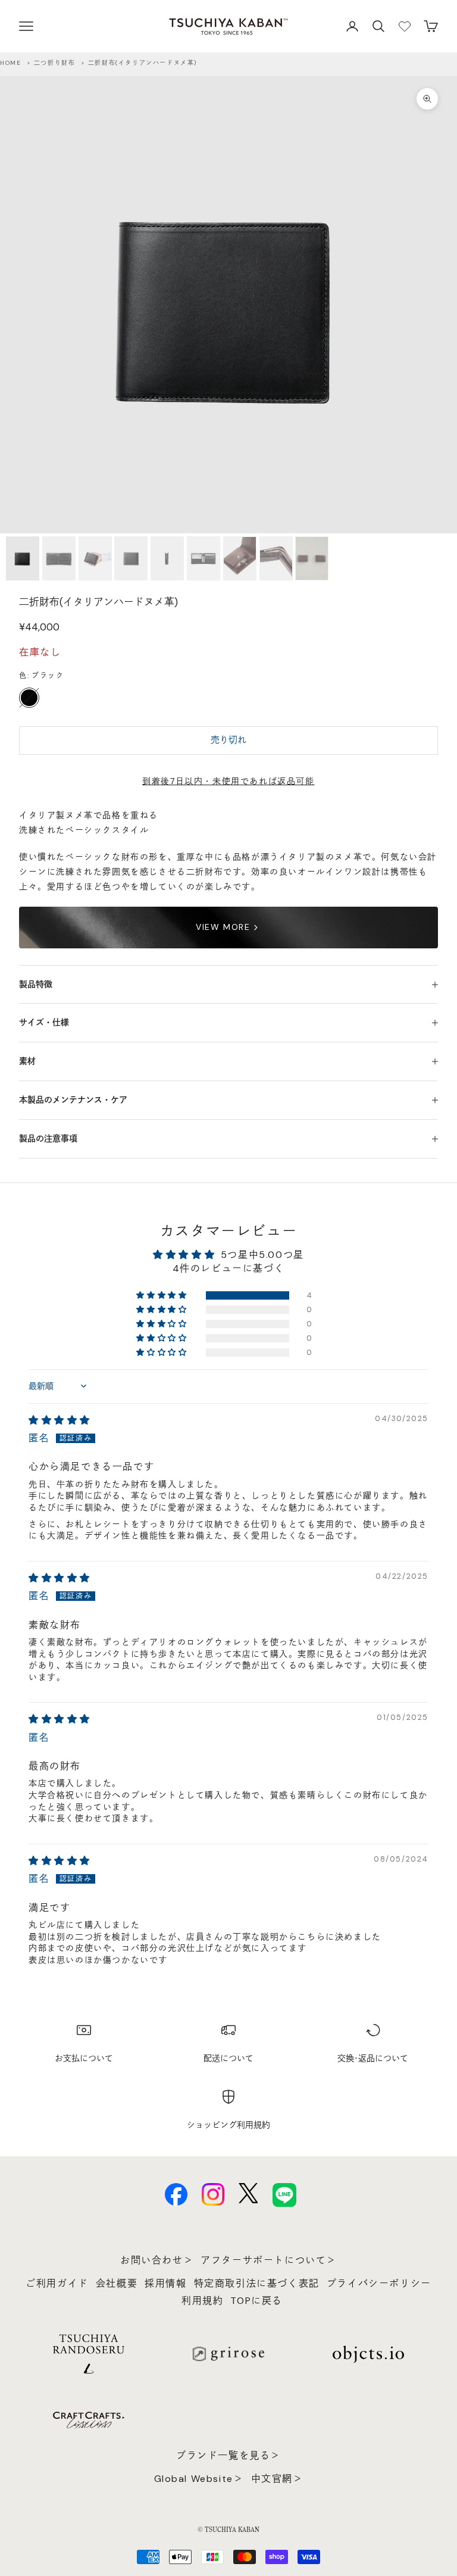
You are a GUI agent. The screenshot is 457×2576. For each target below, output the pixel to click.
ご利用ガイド (57, 2283)
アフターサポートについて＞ (269, 2260)
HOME (10, 63)
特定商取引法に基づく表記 (257, 2283)
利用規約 (202, 2301)
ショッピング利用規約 (228, 2125)
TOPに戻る (256, 2301)
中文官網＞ (277, 2479)
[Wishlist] (405, 26)
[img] (60, 1420)
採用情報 (165, 2283)
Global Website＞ (199, 2479)
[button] (162, 1295)
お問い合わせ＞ (157, 2260)
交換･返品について (373, 2058)
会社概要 (117, 2283)
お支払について (84, 2058)
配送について (228, 2058)
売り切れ (228, 740)
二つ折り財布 (55, 63)
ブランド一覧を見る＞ (228, 2455)
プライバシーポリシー (379, 2283)
